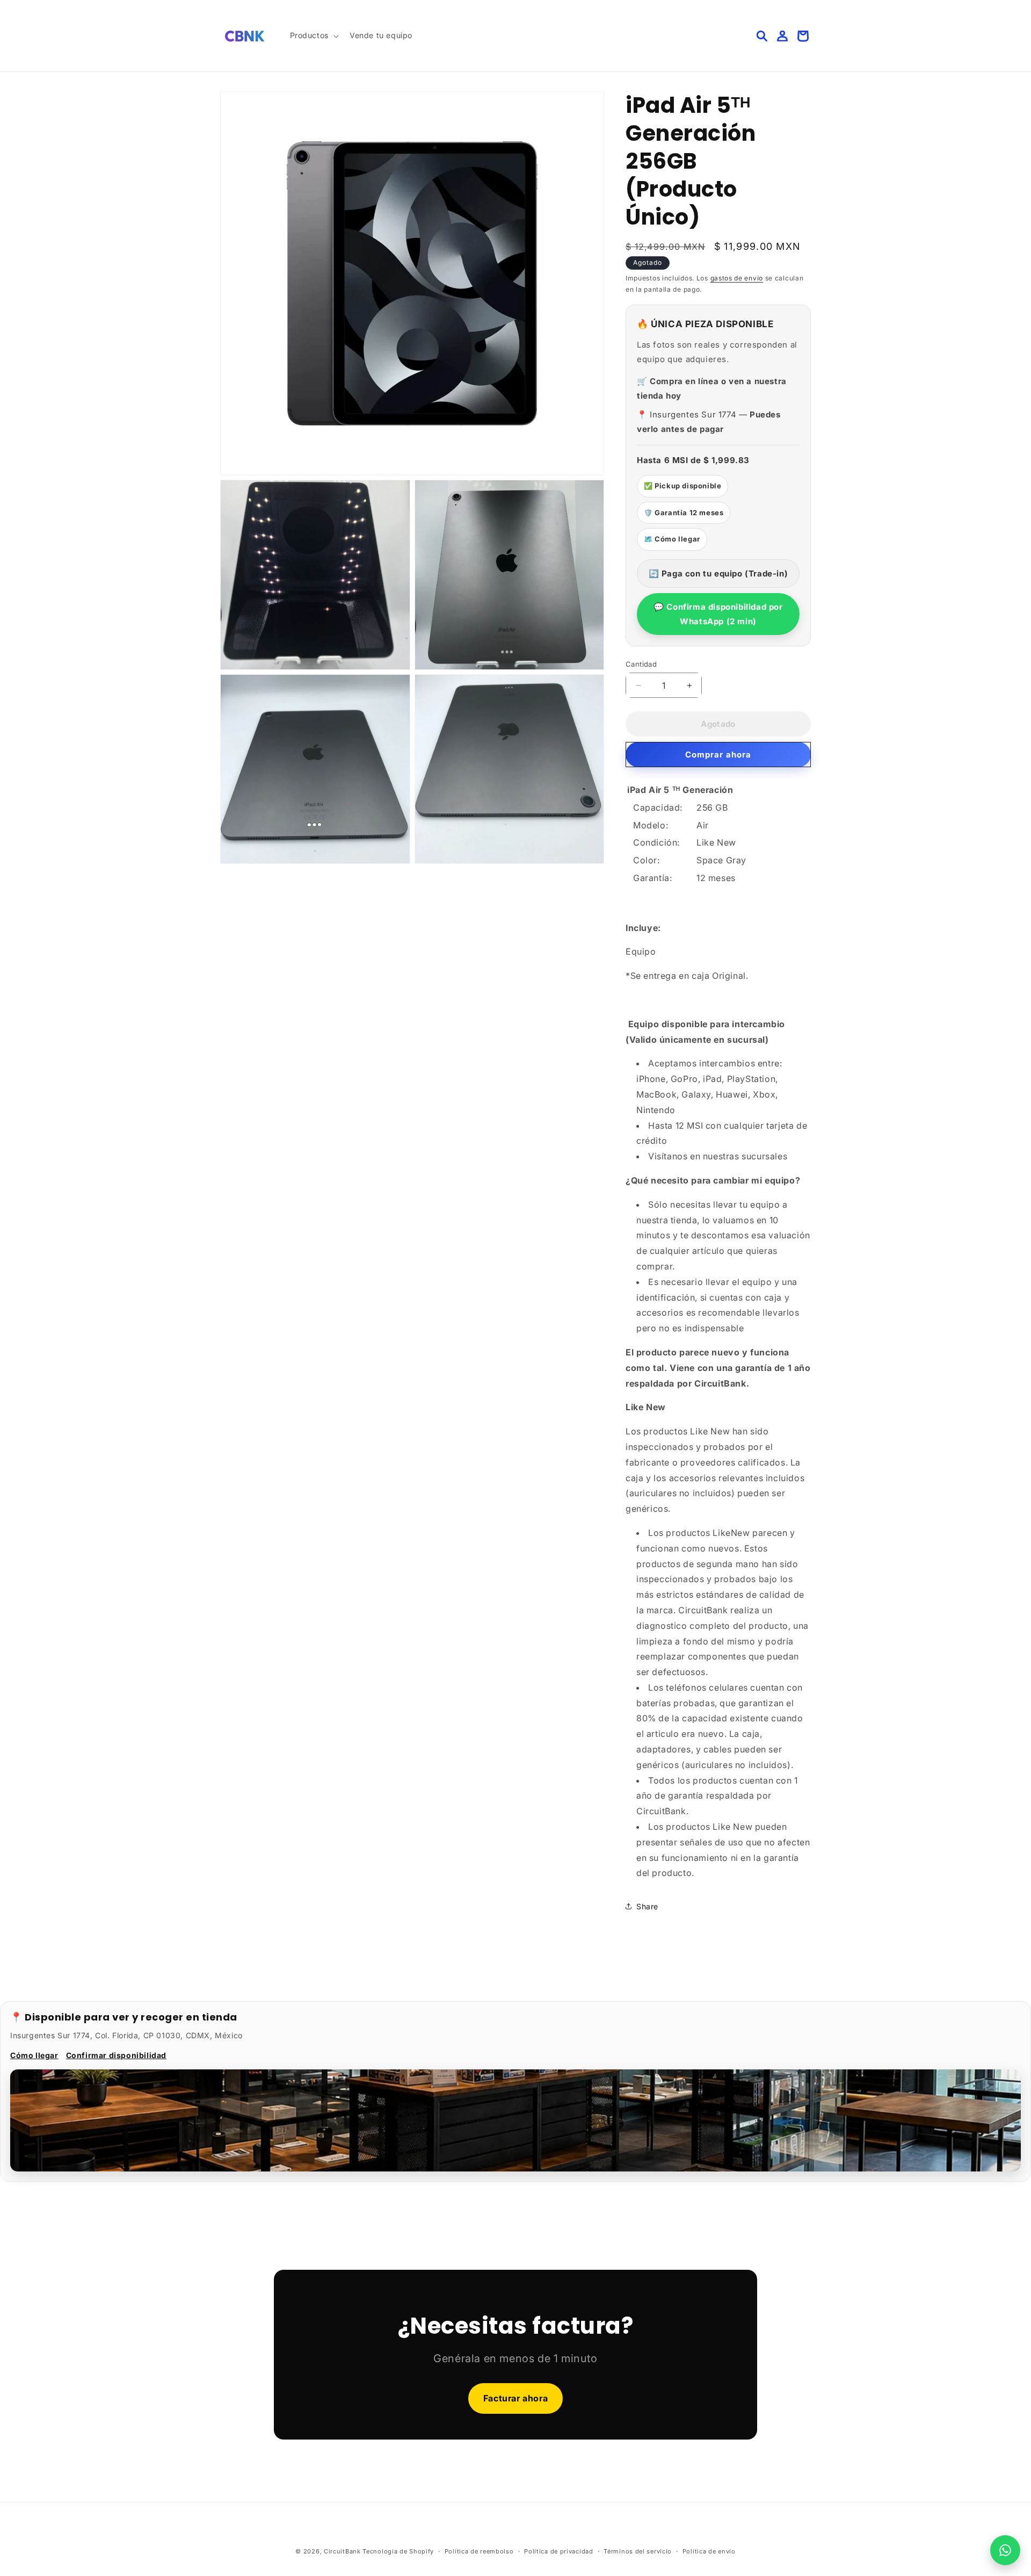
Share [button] (647, 1906)
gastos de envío (737, 278)
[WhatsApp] (1005, 2550)
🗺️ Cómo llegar (672, 539)
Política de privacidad (558, 2551)
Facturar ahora (515, 2398)
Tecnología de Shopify (398, 2551)
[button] (313, 35)
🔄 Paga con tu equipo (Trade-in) (718, 573)
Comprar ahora (718, 755)
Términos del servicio (638, 2551)
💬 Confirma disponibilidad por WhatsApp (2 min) (718, 614)
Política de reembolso (479, 2551)
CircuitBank (342, 2551)
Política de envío (709, 2551)
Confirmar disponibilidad (116, 2055)
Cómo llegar (34, 2055)
